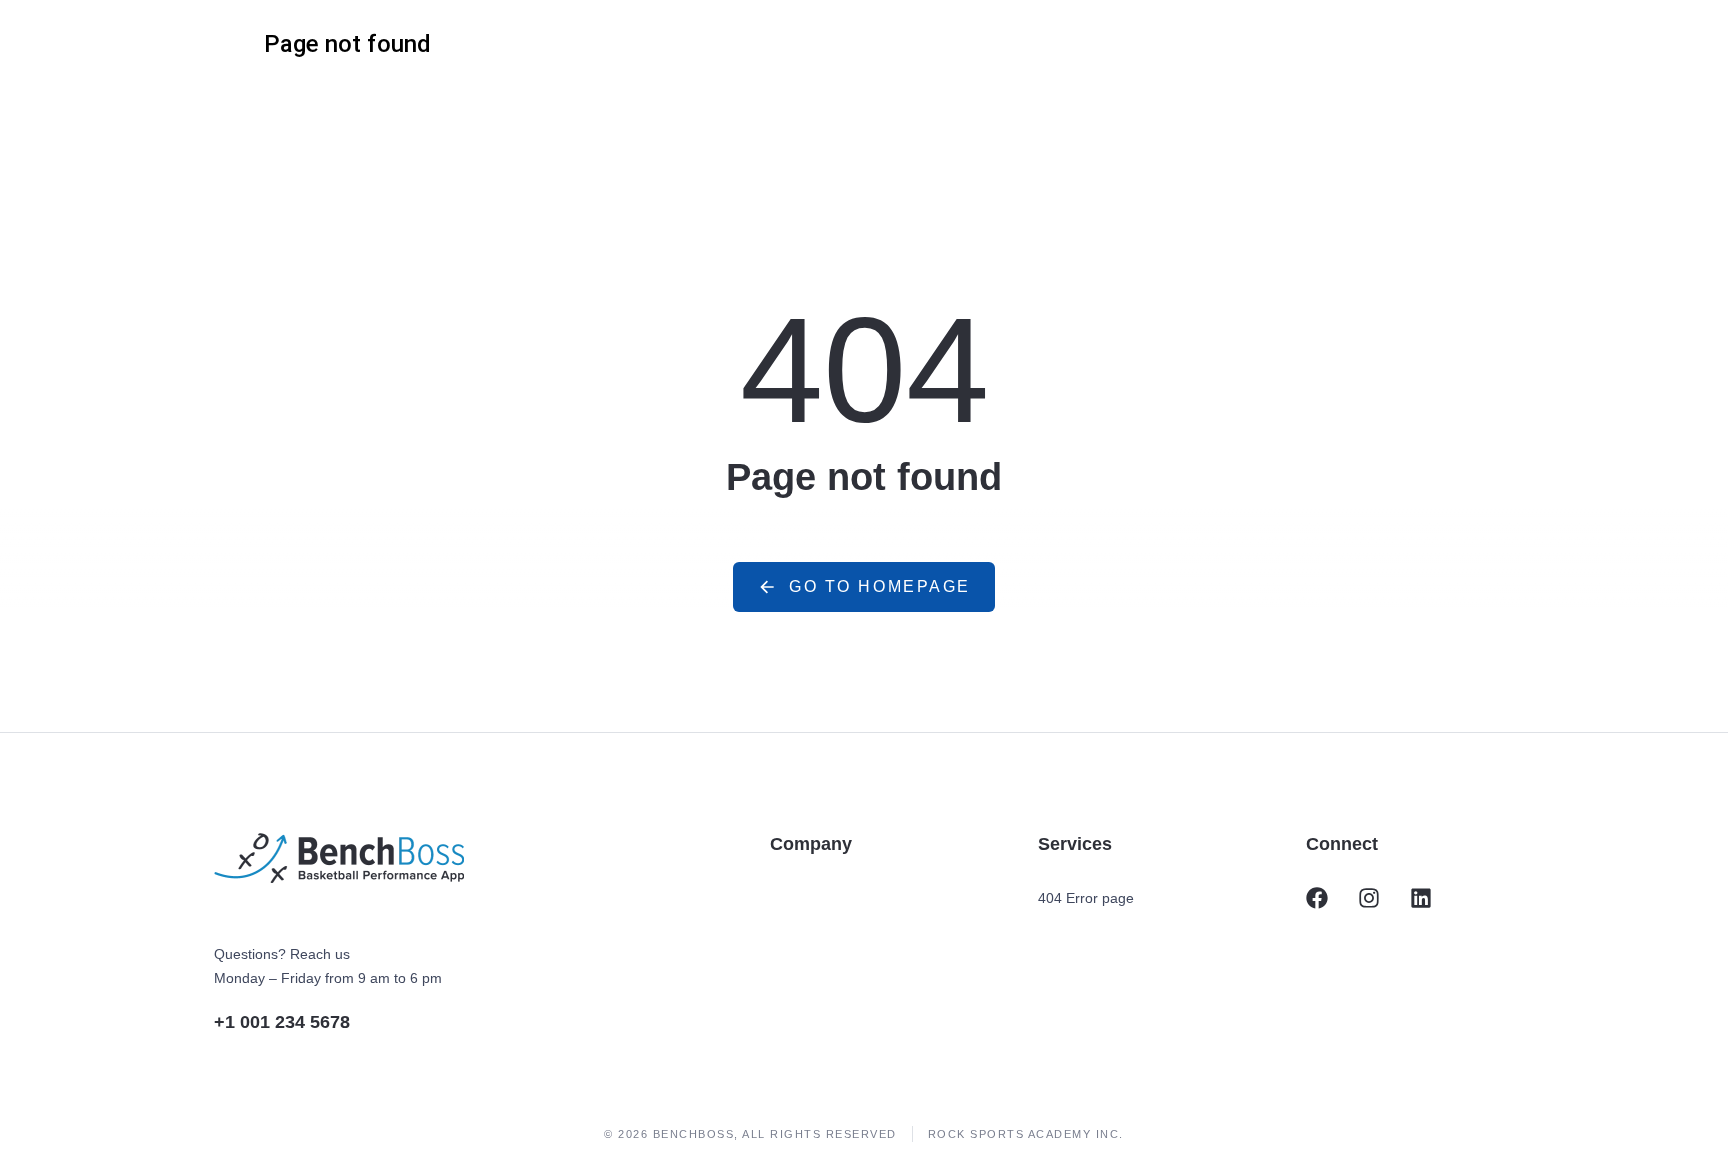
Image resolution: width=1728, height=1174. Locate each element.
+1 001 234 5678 (282, 1022)
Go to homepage (880, 586)
